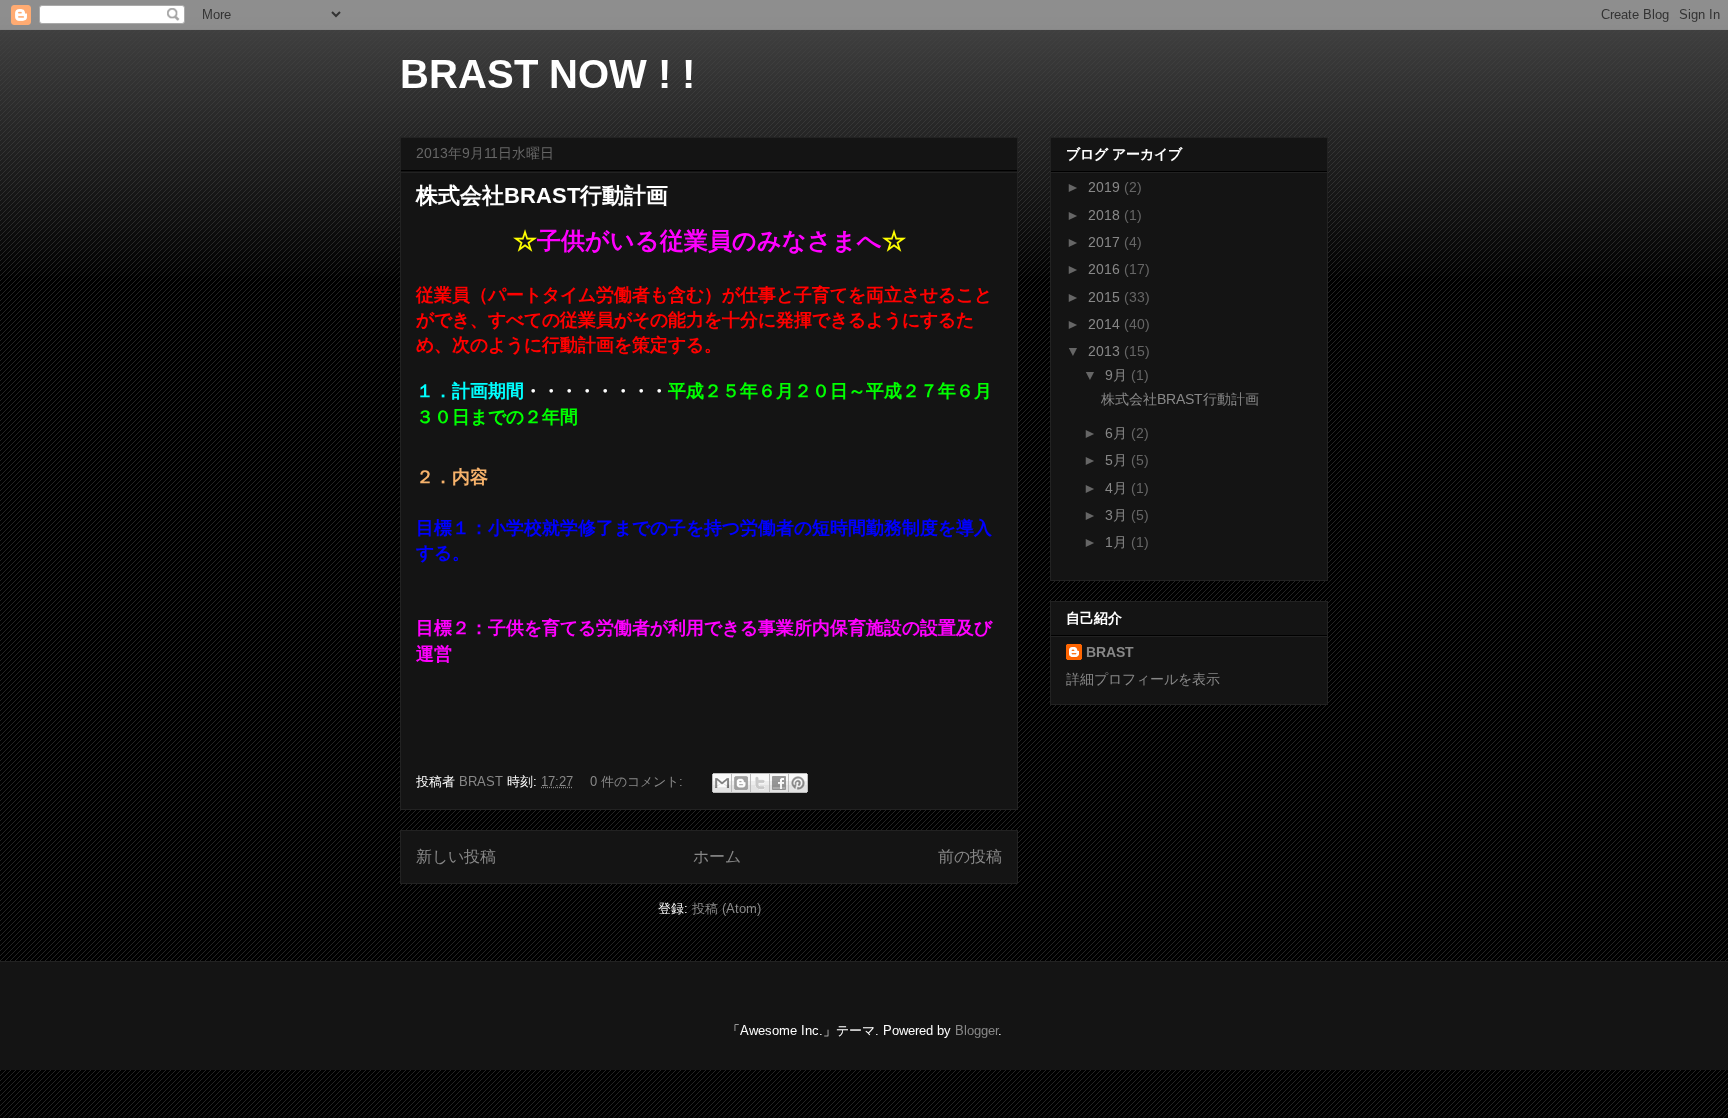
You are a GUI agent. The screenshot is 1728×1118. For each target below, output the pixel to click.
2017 (1106, 242)
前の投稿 (970, 856)
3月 (1118, 515)
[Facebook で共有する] (779, 783)
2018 (1106, 215)
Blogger (976, 1030)
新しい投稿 (456, 856)
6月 (1118, 433)
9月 (1118, 375)
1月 (1118, 542)
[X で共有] (760, 783)
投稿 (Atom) (726, 908)
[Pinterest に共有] (798, 783)
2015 (1106, 297)
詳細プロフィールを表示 (1143, 679)
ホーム (717, 856)
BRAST (1110, 652)
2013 (1106, 351)
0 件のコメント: (638, 781)
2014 (1106, 324)
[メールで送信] (722, 783)
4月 (1118, 488)
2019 (1106, 187)
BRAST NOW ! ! (547, 74)
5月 (1118, 460)
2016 (1106, 269)
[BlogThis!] (741, 783)
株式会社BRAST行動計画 (542, 195)
